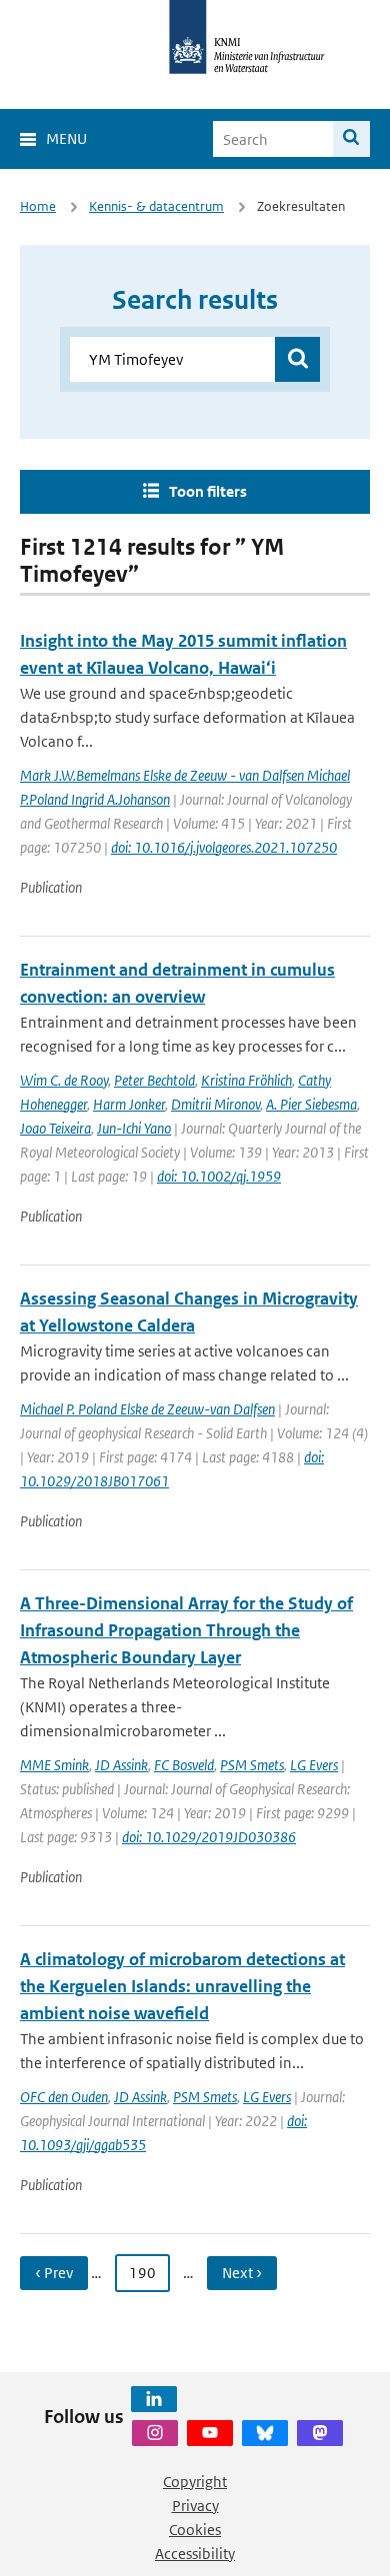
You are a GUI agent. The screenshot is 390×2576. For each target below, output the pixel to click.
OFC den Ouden (64, 2097)
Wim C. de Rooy (64, 1080)
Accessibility (195, 2554)
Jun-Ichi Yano (134, 1128)
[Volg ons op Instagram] (155, 2433)
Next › (242, 2273)
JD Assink (121, 1765)
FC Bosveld (184, 1765)
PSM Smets (252, 1765)
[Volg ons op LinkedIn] (154, 2399)
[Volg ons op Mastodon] (320, 2433)
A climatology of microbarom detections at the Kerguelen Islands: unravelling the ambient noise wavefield (182, 1986)
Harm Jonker (129, 1104)
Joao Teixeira (55, 1128)
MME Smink (54, 1765)
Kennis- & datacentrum (156, 206)
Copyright (195, 2482)
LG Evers (314, 1765)
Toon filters (208, 491)
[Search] (351, 139)
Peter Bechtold (154, 1080)
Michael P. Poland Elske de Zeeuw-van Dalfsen (147, 1409)
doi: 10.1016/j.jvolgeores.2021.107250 (224, 847)
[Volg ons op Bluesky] (265, 2433)
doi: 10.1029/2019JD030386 (209, 1837)
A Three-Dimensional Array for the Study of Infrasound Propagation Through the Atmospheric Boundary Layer (186, 1630)
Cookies (195, 2530)
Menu (66, 138)
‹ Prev (54, 2273)
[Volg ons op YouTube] (210, 2433)
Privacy (195, 2506)
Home (38, 206)
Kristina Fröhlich (246, 1080)
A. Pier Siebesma (311, 1104)
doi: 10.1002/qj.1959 (219, 1176)
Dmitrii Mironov (215, 1104)
